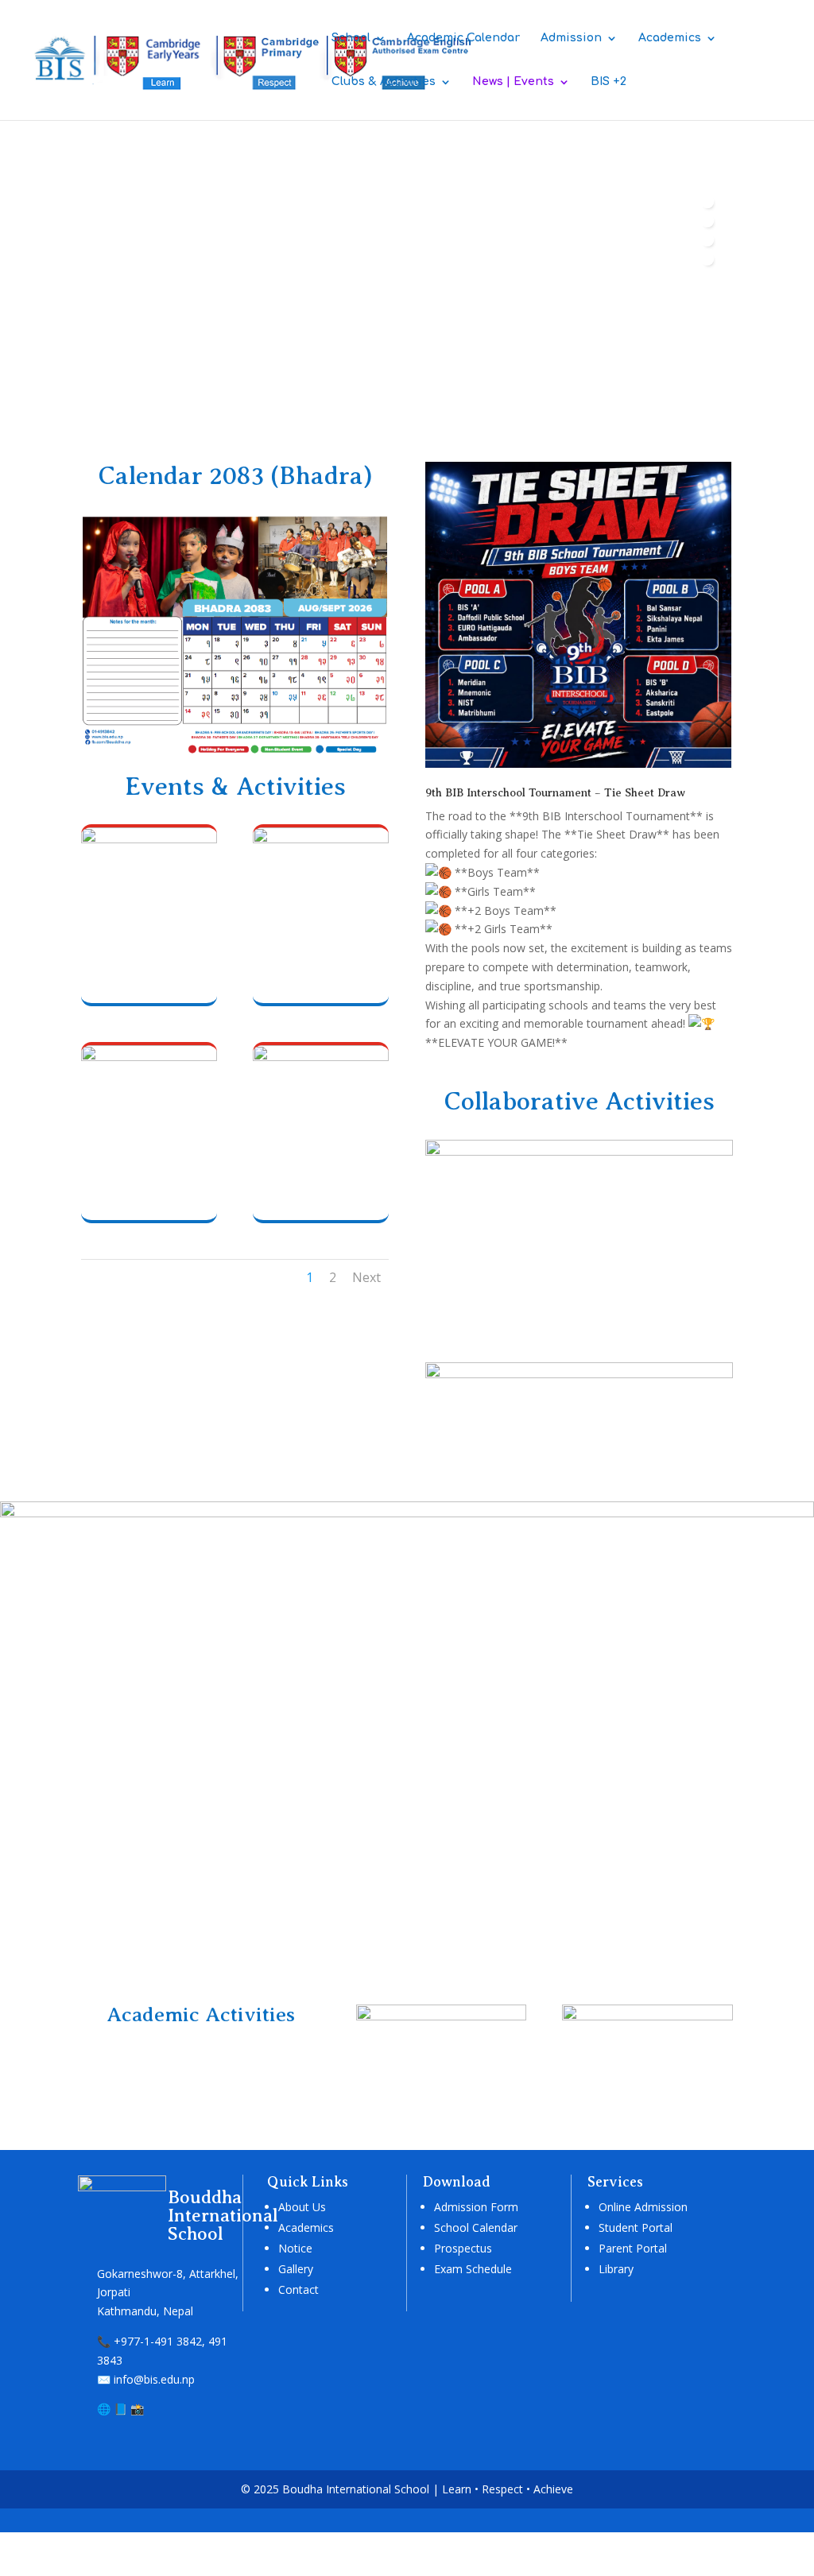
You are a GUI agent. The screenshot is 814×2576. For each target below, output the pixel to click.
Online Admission (643, 2207)
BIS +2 (609, 82)
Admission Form (476, 2207)
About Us (302, 2207)
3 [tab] (707, 240)
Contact (298, 2289)
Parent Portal (633, 2248)
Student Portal (636, 2227)
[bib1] (579, 765)
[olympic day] (321, 1057)
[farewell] (149, 1057)
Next (366, 1277)
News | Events (513, 82)
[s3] (441, 2016)
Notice (295, 2248)
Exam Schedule (473, 2269)
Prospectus (463, 2248)
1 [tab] (707, 202)
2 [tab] (707, 221)
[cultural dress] (321, 839)
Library (616, 2269)
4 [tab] (707, 259)
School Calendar (476, 2227)
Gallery (296, 2269)
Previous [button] (707, 300)
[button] (20, 420)
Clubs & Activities (384, 82)
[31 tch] (149, 839)
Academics (670, 38)
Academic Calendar (463, 38)
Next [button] (707, 327)
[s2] (647, 2016)
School (351, 38)
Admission (571, 38)
